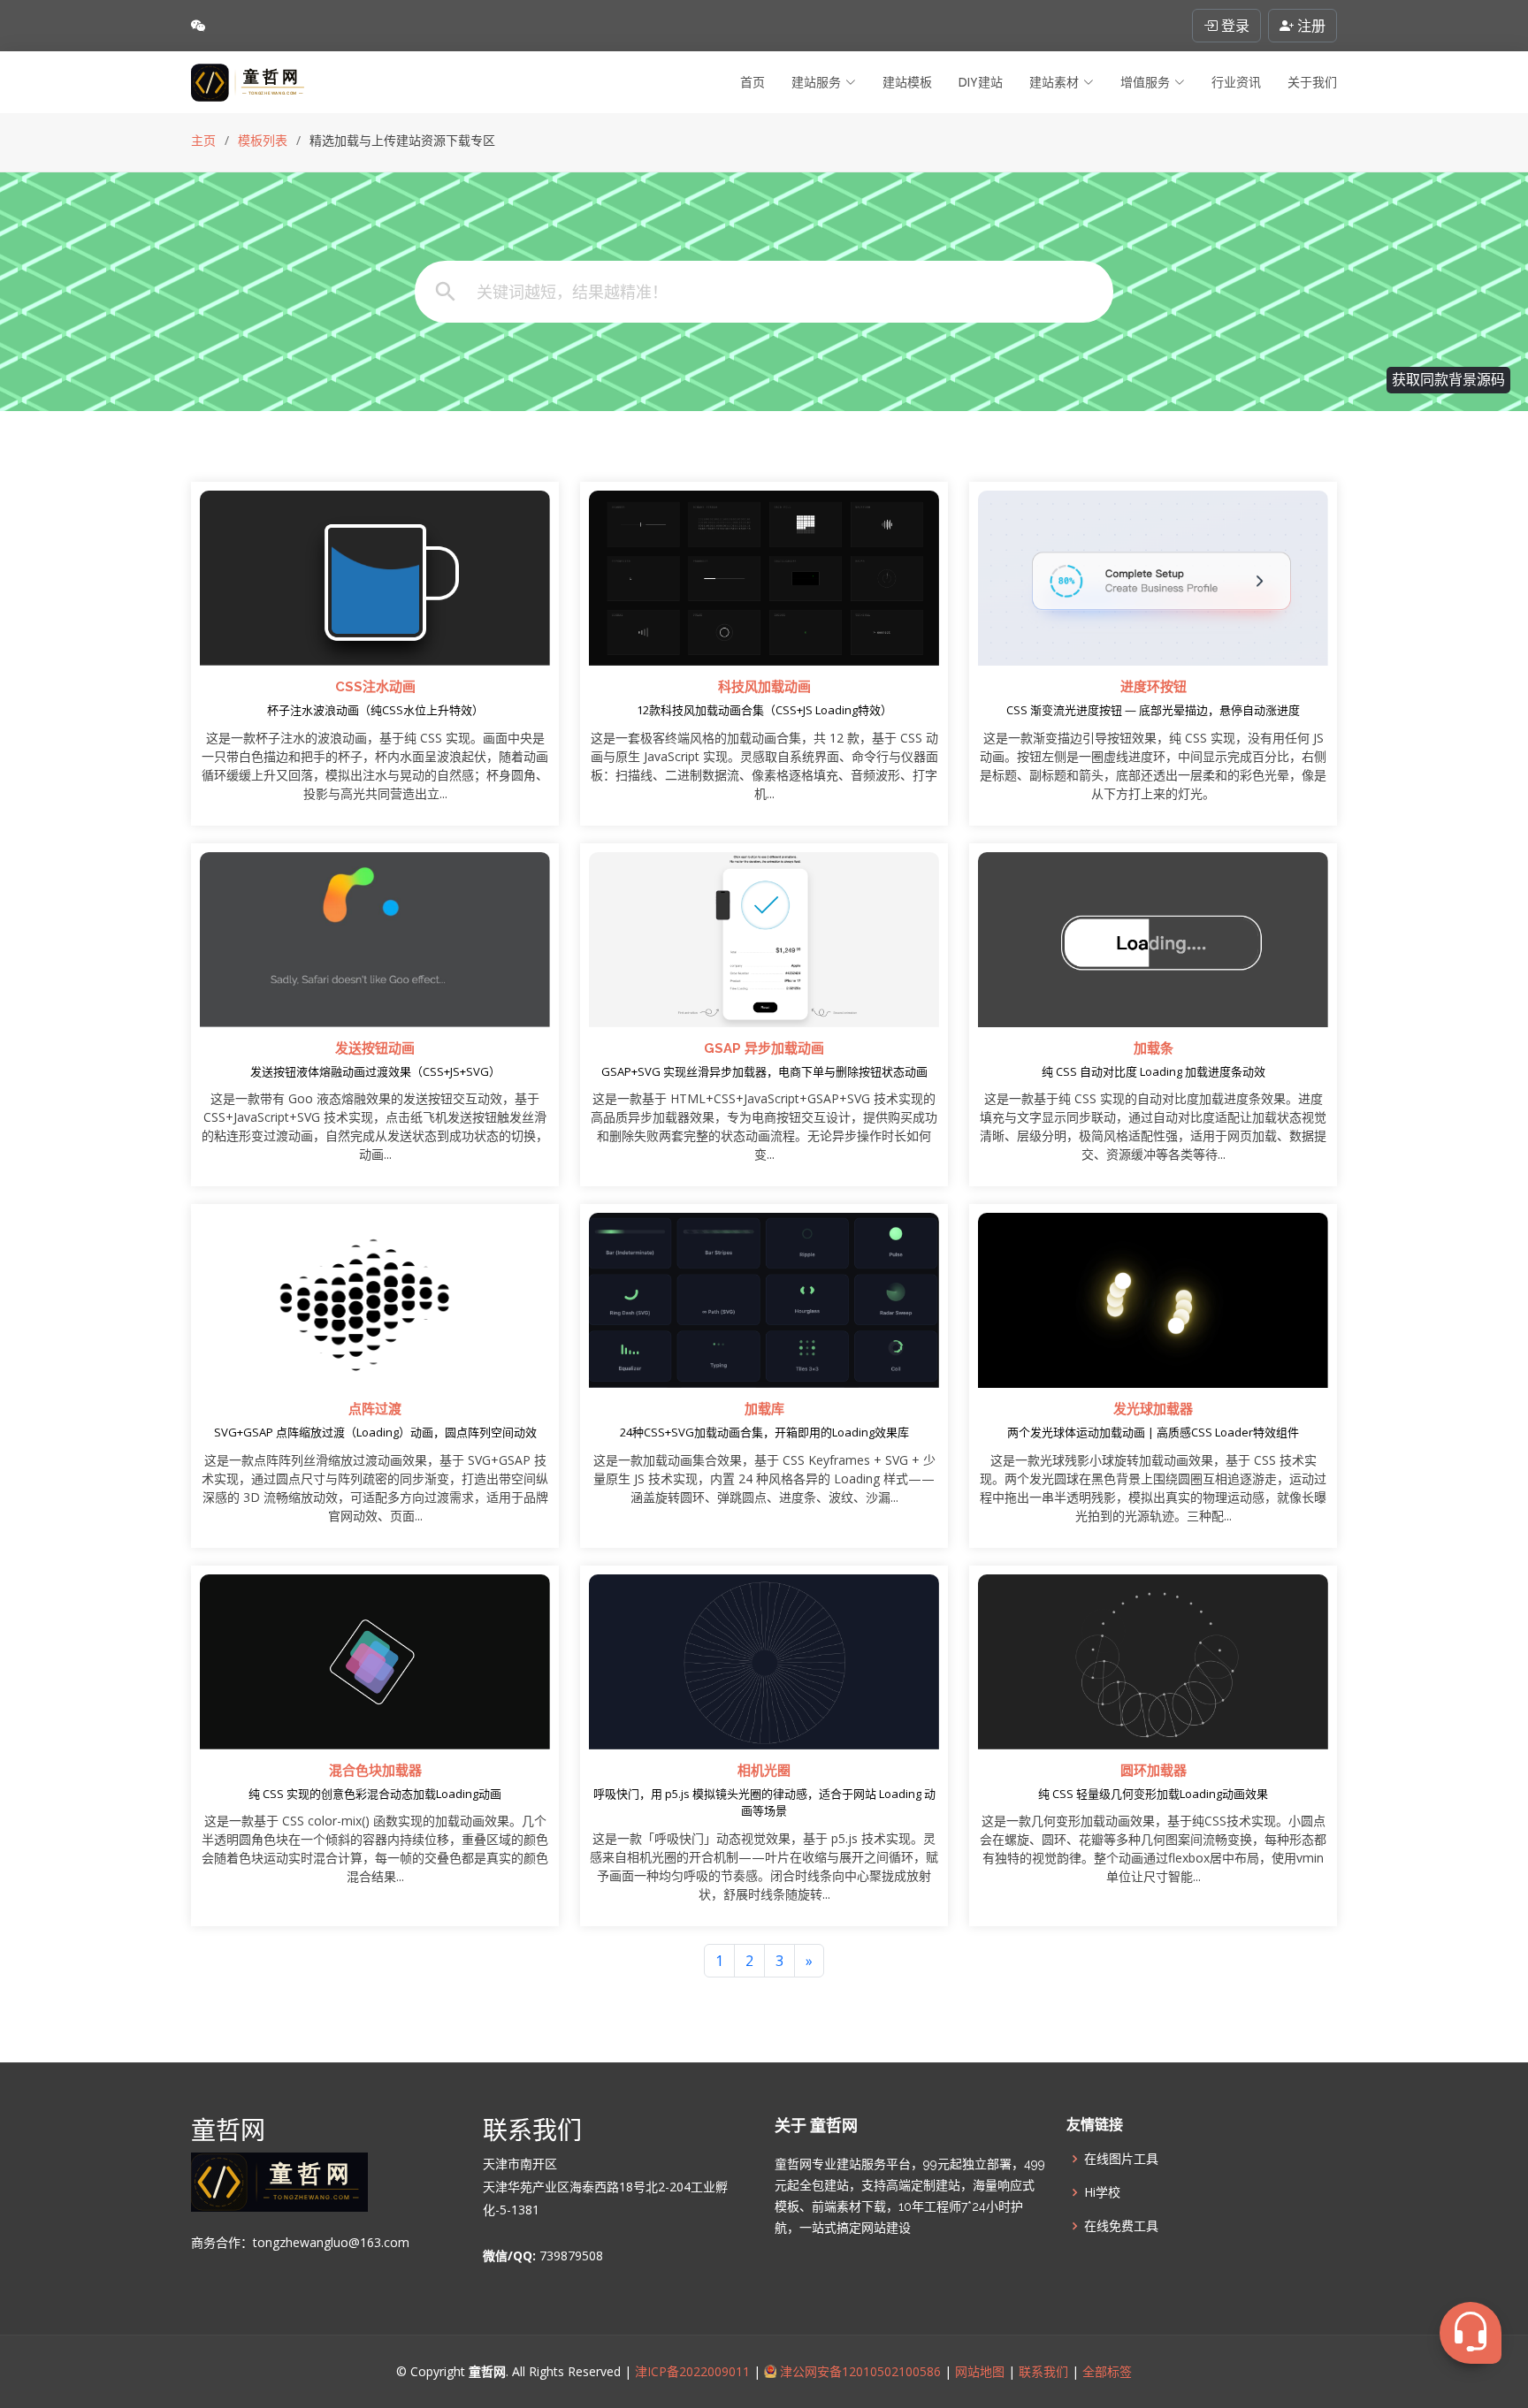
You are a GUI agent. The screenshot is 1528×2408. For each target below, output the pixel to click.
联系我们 (1043, 2371)
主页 (203, 140)
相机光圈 (764, 1771)
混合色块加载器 (375, 1771)
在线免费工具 (1121, 2226)
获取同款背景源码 (1448, 380)
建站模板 (907, 82)
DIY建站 (981, 82)
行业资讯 (1236, 82)
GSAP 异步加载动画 (764, 1048)
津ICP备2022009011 (692, 2371)
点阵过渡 (375, 1409)
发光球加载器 (1153, 1409)
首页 (753, 82)
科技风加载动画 (764, 687)
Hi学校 (1102, 2192)
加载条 (1154, 1048)
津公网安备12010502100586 (859, 2371)
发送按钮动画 (375, 1048)
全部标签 (1105, 2371)
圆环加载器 (1154, 1771)
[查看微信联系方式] (198, 26)
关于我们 (1312, 82)
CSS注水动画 (375, 687)
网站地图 (978, 2371)
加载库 (764, 1409)
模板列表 (263, 140)
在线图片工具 (1121, 2159)
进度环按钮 (1154, 687)
